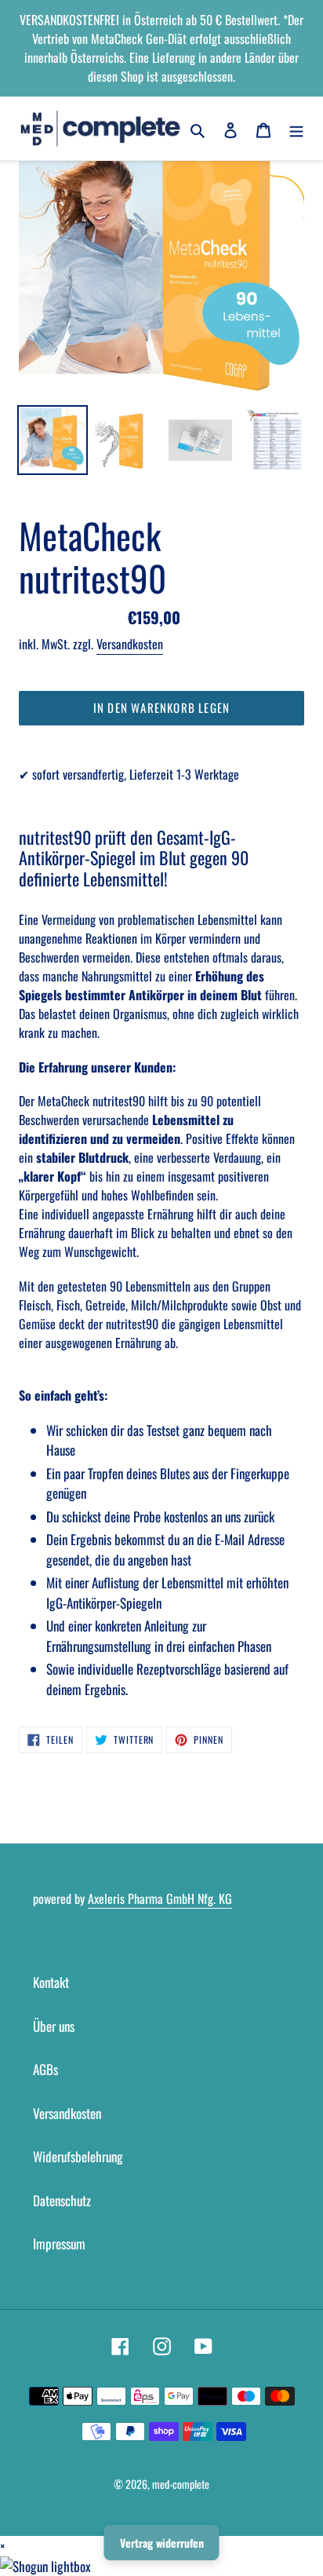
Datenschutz (62, 2200)
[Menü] (296, 129)
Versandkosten (130, 644)
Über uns (54, 2026)
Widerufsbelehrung (78, 2156)
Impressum (59, 2243)
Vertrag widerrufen (162, 2543)
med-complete (181, 2484)
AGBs (45, 2069)
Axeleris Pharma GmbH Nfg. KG (160, 1898)
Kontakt (51, 1982)
